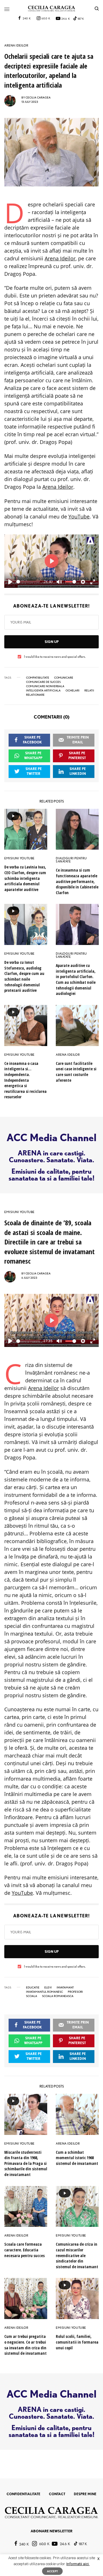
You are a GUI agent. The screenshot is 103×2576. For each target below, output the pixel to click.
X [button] (98, 2559)
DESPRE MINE (85, 2494)
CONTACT (57, 2494)
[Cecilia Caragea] (52, 9)
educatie (33, 1987)
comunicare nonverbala (45, 686)
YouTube (79, 516)
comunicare (64, 677)
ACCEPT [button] (52, 2571)
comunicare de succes (43, 682)
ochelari (73, 690)
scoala (32, 1996)
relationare (35, 695)
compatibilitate (38, 677)
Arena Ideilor (60, 258)
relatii (89, 690)
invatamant (65, 1987)
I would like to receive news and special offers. (55, 657)
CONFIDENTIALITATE (23, 2494)
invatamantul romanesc (44, 1992)
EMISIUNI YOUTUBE (19, 858)
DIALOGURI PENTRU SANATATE (71, 860)
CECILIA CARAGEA (38, 97)
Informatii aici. (78, 2564)
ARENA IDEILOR (16, 46)
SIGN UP (52, 642)
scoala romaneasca (58, 1996)
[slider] (28, 582)
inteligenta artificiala (43, 690)
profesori (75, 1992)
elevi (48, 1987)
